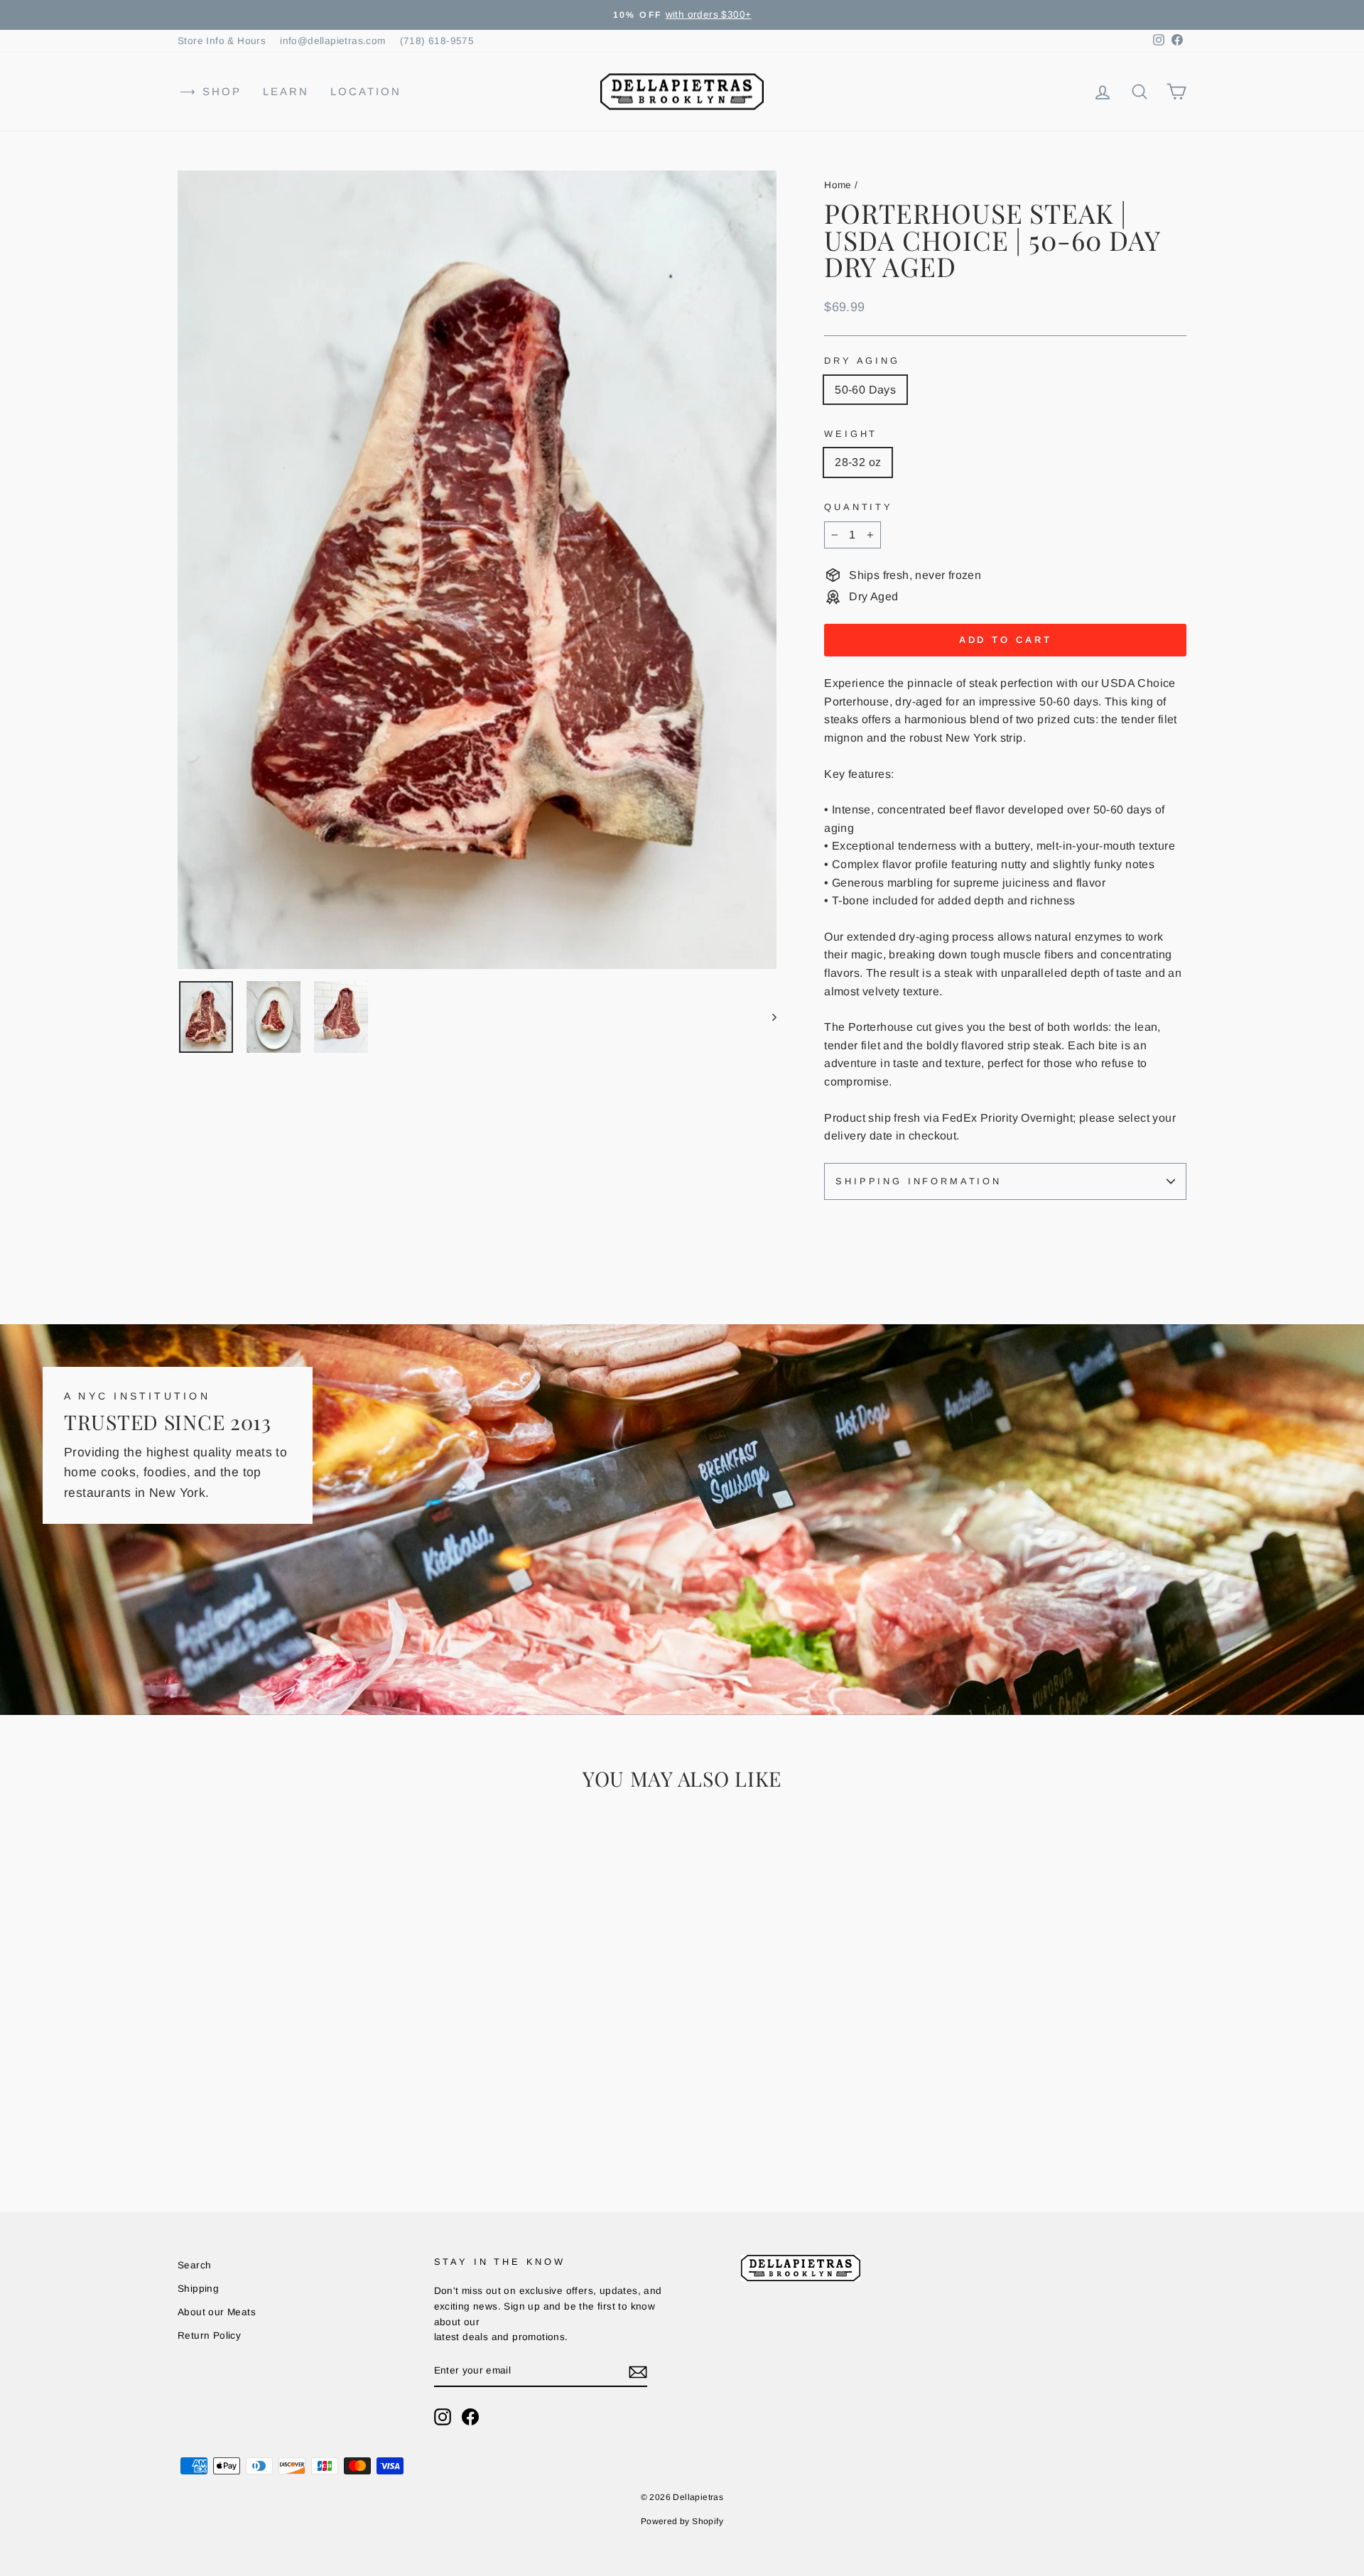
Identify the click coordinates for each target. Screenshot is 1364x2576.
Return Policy (209, 2336)
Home (838, 185)
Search (194, 2265)
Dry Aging (862, 361)
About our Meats (217, 2312)
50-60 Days (865, 390)
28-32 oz (858, 462)
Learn (286, 91)
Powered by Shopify (682, 2521)
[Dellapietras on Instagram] (443, 2417)
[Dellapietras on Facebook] (470, 2417)
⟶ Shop (211, 91)
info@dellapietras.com (332, 41)
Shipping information (919, 1181)
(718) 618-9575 (437, 41)
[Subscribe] (638, 2371)
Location (366, 91)
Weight (851, 434)
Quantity (859, 507)
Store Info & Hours (222, 41)
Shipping (198, 2289)
